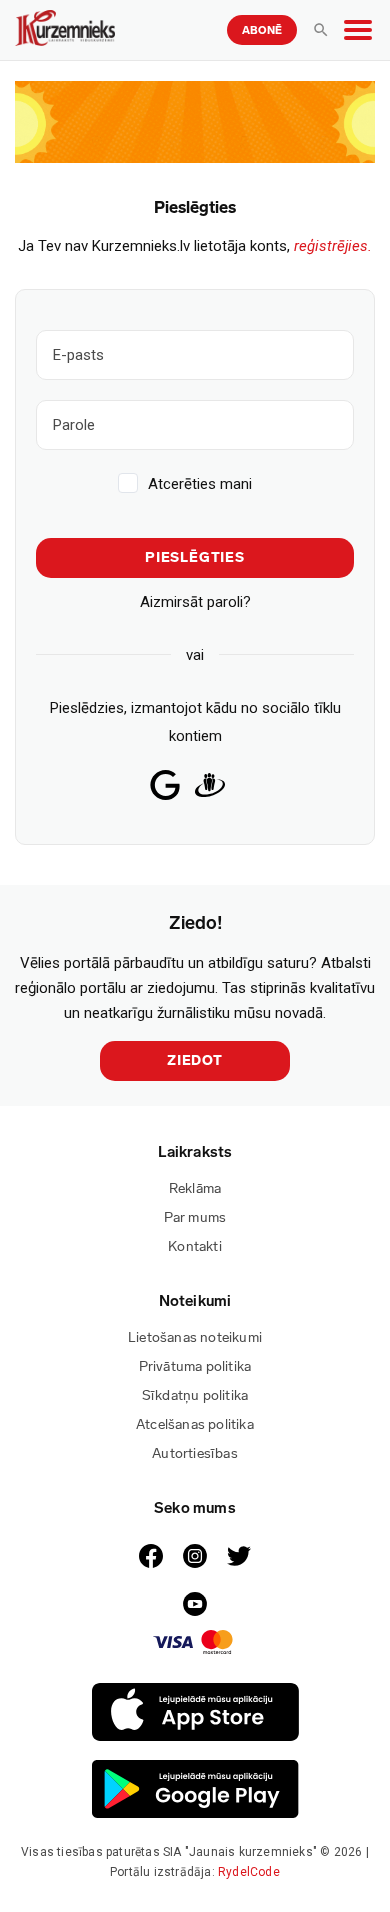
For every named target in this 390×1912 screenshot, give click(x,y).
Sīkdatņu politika (195, 1395)
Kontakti (195, 1246)
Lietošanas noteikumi (195, 1337)
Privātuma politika (195, 1366)
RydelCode (249, 1872)
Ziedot (195, 1060)
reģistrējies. (333, 246)
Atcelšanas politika (195, 1424)
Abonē (262, 30)
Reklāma (195, 1188)
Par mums (195, 1217)
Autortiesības (195, 1453)
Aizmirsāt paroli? (195, 602)
